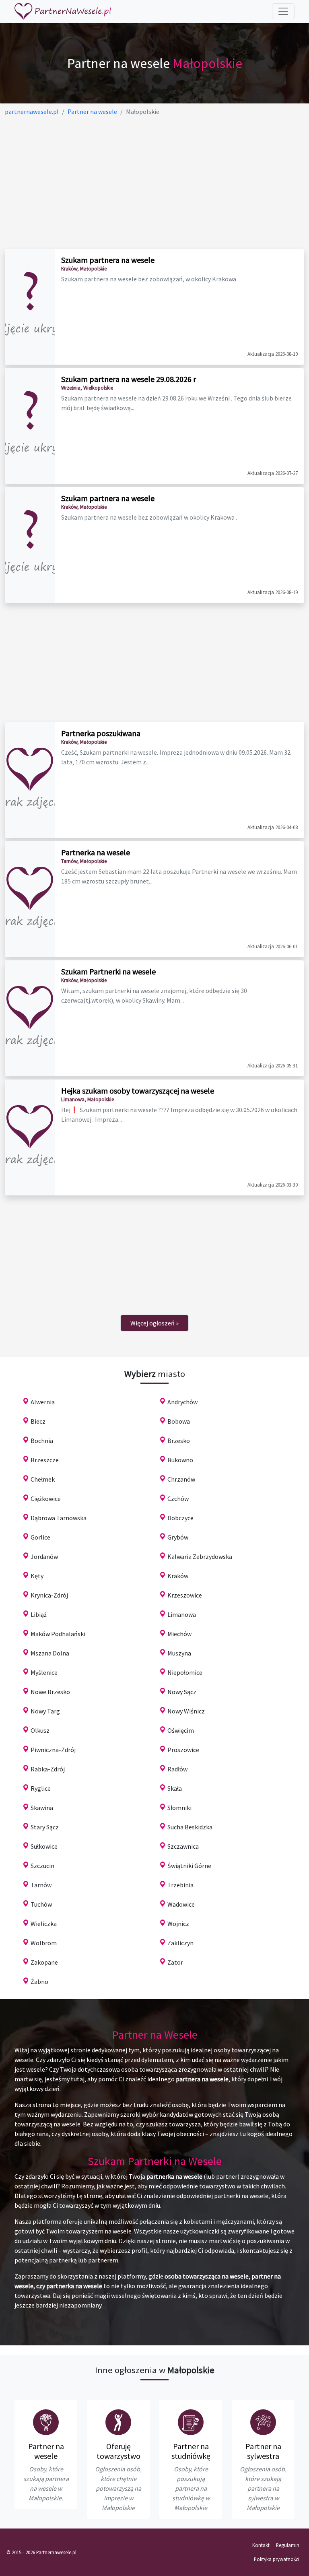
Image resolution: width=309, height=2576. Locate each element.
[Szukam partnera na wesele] (30, 307)
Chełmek (43, 1479)
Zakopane (44, 1962)
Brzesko (179, 1441)
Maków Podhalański (58, 1634)
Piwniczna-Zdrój (53, 1750)
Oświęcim (181, 1730)
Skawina (42, 1808)
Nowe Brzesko (50, 1692)
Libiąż (39, 1614)
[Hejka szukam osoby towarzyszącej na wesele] (30, 1137)
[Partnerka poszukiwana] (30, 780)
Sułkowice (44, 1846)
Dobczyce (180, 1518)
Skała (175, 1788)
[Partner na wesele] (63, 11)
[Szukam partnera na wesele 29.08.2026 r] (30, 426)
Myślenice (44, 1672)
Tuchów (41, 1904)
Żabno (39, 1982)
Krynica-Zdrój (49, 1595)
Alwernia (43, 1402)
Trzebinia (180, 1885)
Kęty (37, 1576)
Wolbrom (44, 1943)
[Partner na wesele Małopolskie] (46, 2422)
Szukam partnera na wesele (108, 260)
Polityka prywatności (277, 2559)
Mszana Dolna (50, 1653)
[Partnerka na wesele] (30, 899)
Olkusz (40, 1730)
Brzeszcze (45, 1460)
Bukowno (180, 1460)
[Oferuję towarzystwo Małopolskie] (118, 2422)
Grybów (178, 1537)
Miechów (179, 1634)
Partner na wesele (46, 2451)
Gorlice (40, 1537)
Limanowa (182, 1614)
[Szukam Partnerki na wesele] (30, 1018)
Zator (175, 1962)
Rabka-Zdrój (48, 1769)
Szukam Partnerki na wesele (108, 971)
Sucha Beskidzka (190, 1827)
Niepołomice (185, 1672)
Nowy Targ (45, 1711)
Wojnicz (178, 1924)
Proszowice (183, 1750)
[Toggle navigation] (283, 11)
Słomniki (179, 1808)
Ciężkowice (46, 1499)
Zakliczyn (180, 1943)
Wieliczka (44, 1924)
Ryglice (41, 1788)
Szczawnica (183, 1846)
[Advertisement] (154, 179)
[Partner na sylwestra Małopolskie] (263, 2422)
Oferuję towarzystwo (118, 2451)
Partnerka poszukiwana (101, 733)
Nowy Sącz (182, 1692)
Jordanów (44, 1556)
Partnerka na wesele (96, 852)
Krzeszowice (185, 1595)
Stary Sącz (45, 1827)
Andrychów (182, 1402)
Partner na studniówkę (191, 2451)
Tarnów (41, 1885)
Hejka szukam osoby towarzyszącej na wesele (138, 1091)
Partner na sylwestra (263, 2451)
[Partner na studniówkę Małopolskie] (191, 2422)
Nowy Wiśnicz (186, 1711)
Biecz (38, 1421)
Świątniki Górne (189, 1866)
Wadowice (181, 1904)
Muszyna (179, 1653)
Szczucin (42, 1866)
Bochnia (42, 1441)
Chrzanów (181, 1479)
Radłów (177, 1769)
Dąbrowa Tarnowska (59, 1518)
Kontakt (261, 2545)
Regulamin (288, 2545)
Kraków (178, 1576)
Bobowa (179, 1421)
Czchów (178, 1499)
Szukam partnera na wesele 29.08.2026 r (129, 379)
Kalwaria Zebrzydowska (200, 1556)
